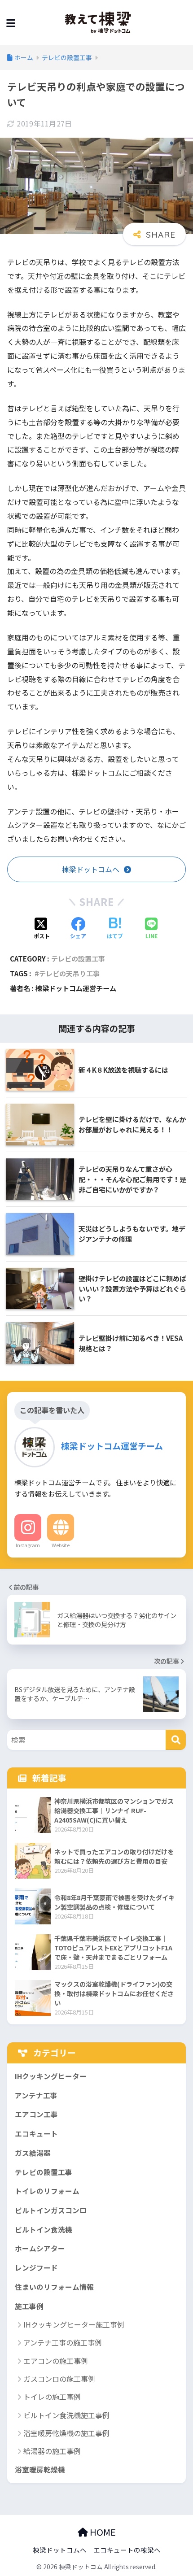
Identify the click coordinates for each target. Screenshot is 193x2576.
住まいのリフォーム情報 (54, 2287)
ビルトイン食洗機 (44, 2230)
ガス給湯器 (33, 2153)
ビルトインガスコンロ (51, 2210)
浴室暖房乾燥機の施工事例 (66, 2433)
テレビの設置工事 (78, 958)
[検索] (176, 1740)
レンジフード (36, 2268)
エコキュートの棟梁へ (127, 2550)
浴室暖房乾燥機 (40, 2469)
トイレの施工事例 (52, 2397)
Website (61, 1545)
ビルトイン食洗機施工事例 (66, 2415)
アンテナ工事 (36, 2095)
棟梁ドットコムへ (60, 2550)
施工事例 (29, 2306)
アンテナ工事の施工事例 (63, 2342)
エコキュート (36, 2134)
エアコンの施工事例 (56, 2361)
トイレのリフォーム (47, 2191)
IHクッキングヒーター (51, 2076)
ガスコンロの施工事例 (59, 2379)
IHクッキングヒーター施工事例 (74, 2324)
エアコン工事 (36, 2114)
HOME (102, 2532)
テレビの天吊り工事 (69, 973)
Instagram (28, 1545)
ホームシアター (40, 2248)
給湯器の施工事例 (52, 2451)
